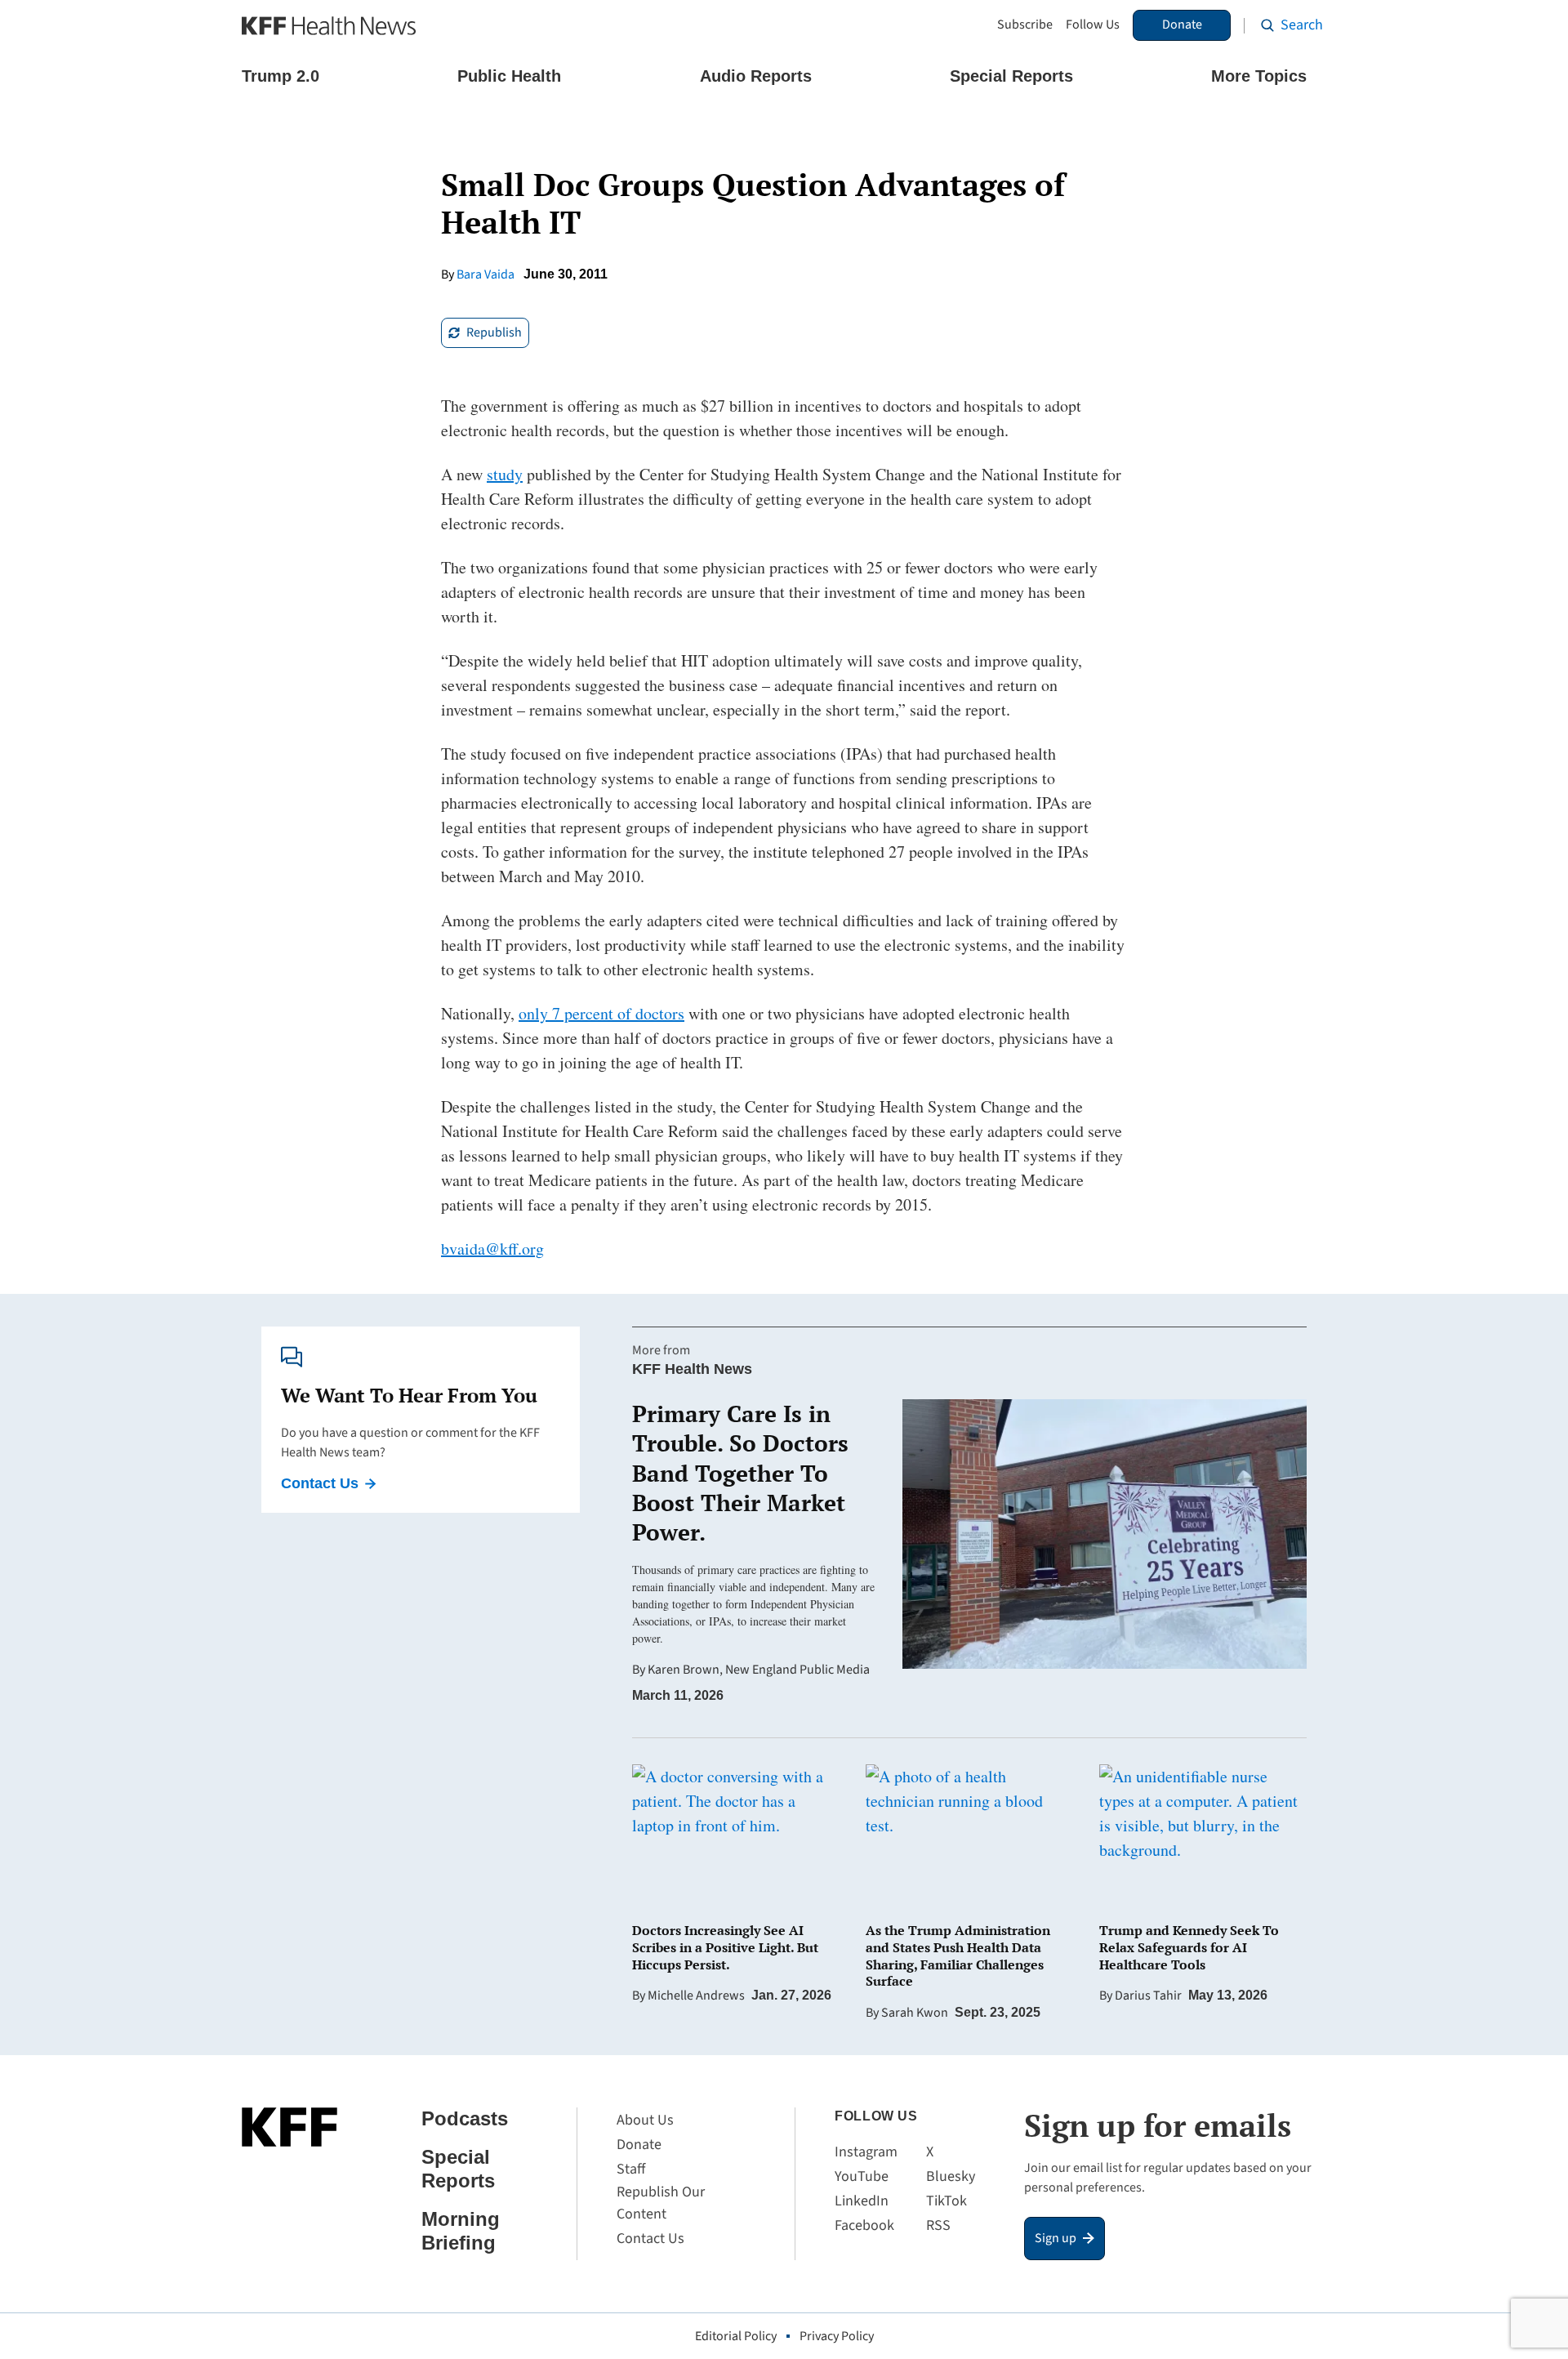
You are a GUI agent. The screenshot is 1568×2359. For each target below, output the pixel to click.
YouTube (862, 2176)
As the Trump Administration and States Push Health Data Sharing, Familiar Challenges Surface (958, 1955)
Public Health (509, 76)
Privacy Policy (837, 2336)
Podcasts (465, 2118)
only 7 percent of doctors (601, 1013)
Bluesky (951, 2176)
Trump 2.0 (281, 76)
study (505, 474)
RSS (938, 2225)
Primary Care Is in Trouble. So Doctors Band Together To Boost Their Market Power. (740, 1473)
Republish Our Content (661, 2203)
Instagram (866, 2152)
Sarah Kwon (915, 2013)
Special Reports (1011, 76)
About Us (645, 2120)
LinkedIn (862, 2201)
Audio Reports (756, 76)
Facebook (864, 2225)
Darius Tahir (1148, 1996)
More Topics (1259, 76)
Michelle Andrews (696, 1996)
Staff (631, 2169)
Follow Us (1093, 25)
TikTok (947, 2201)
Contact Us (320, 1483)
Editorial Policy (736, 2336)
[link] (485, 333)
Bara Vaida (486, 274)
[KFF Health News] (329, 26)
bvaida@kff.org (492, 1249)
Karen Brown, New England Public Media (759, 1670)
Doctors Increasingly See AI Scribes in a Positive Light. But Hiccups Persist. (725, 1947)
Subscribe (1025, 25)
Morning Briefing (461, 2231)
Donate (1182, 25)
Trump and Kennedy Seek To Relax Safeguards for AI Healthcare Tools (1189, 1947)
